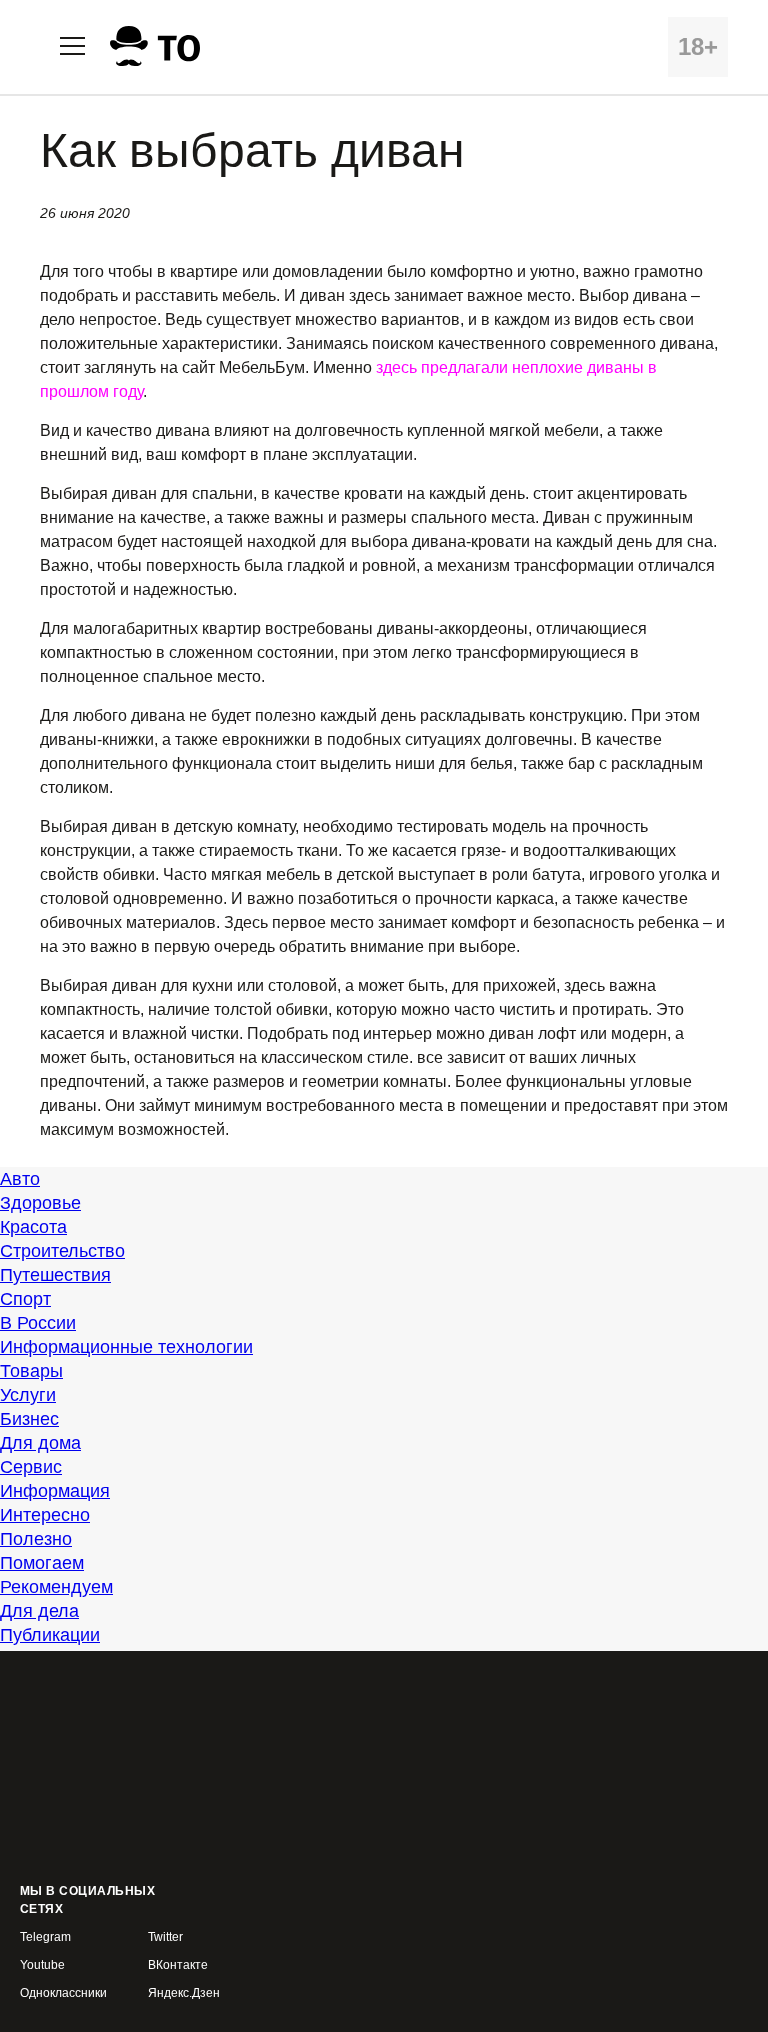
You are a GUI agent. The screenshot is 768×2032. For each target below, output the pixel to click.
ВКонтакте (178, 1965)
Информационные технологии (126, 1347)
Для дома (40, 1443)
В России (38, 1323)
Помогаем (42, 1563)
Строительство (62, 1251)
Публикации (50, 1635)
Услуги (28, 1395)
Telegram (45, 1937)
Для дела (39, 1611)
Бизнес (29, 1419)
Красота (33, 1227)
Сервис (31, 1467)
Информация (55, 1491)
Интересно (45, 1515)
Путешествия (55, 1275)
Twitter (165, 1937)
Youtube (42, 1965)
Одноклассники (63, 1993)
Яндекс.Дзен (184, 1993)
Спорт (25, 1299)
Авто (20, 1179)
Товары (31, 1371)
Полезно (36, 1539)
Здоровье (40, 1203)
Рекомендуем (56, 1587)
